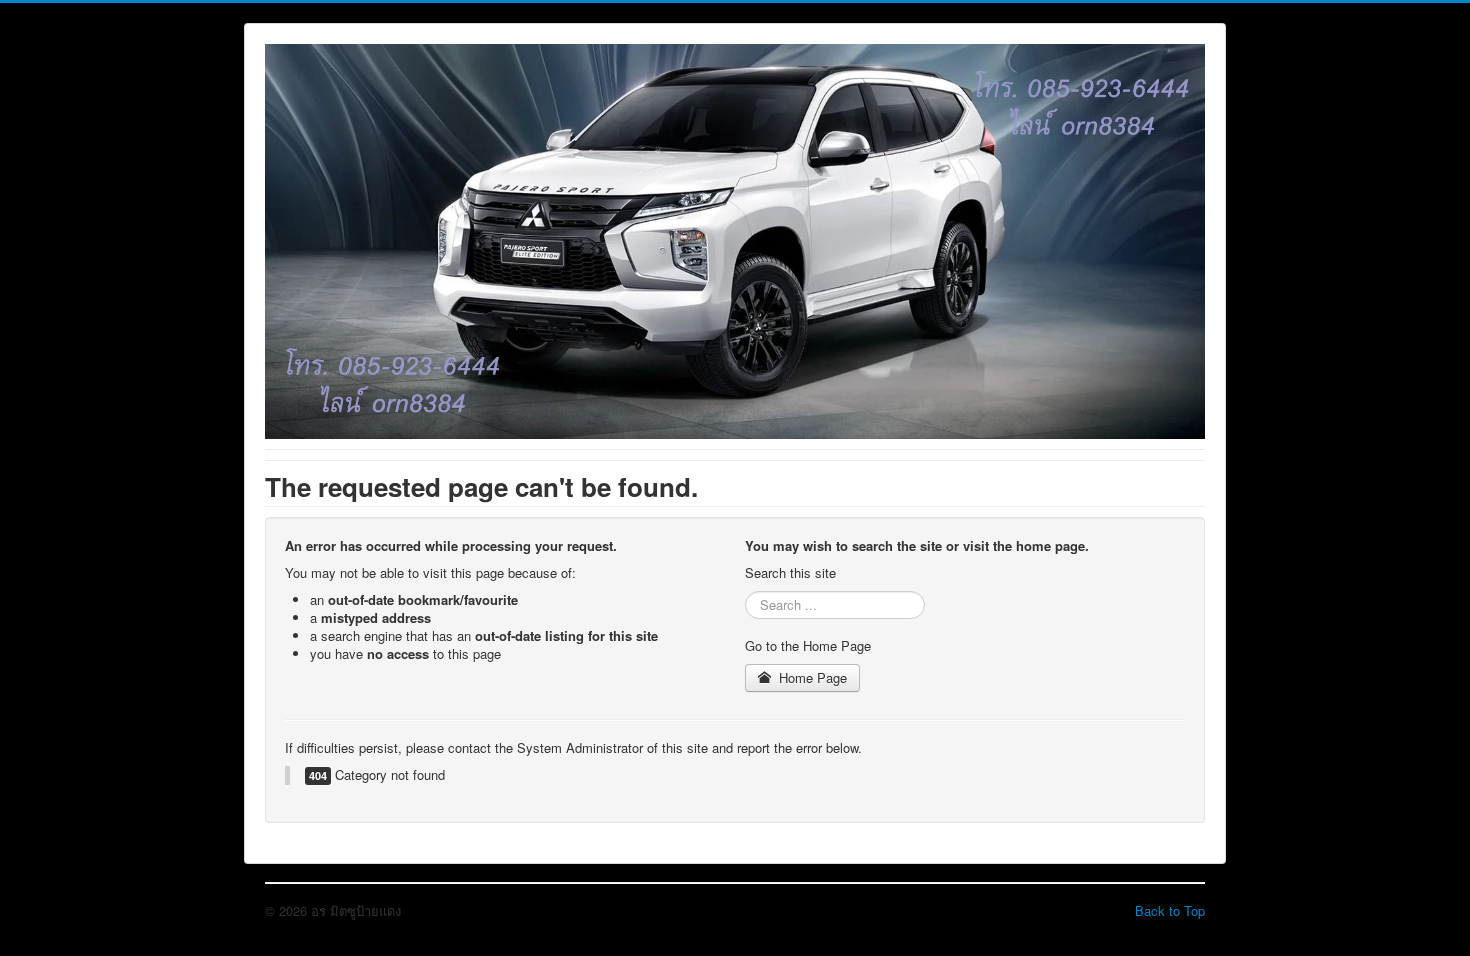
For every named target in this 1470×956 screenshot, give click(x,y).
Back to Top (1170, 910)
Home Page (811, 677)
